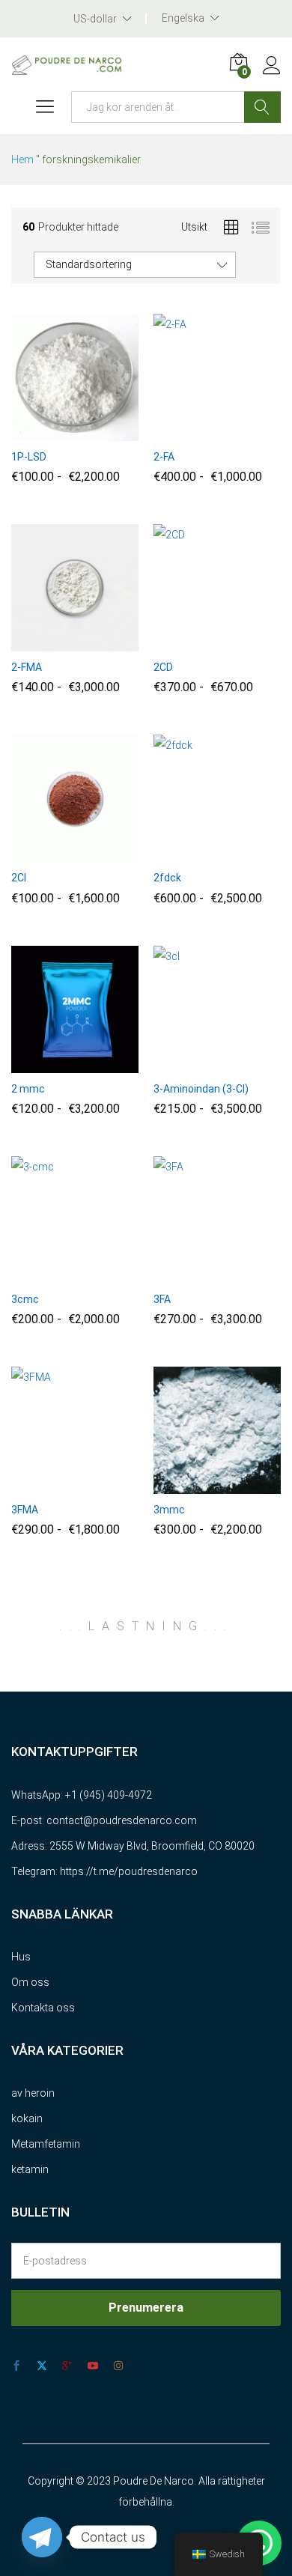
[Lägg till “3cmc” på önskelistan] (109, 1275)
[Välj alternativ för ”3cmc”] (40, 1275)
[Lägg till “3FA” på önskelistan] (252, 1275)
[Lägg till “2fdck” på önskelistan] (252, 853)
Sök (262, 107)
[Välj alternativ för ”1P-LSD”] (40, 432)
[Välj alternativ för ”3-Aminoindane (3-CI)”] (183, 1064)
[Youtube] (93, 2366)
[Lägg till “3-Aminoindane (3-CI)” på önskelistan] (252, 1064)
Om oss (30, 1982)
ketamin (30, 2169)
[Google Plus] (67, 2366)
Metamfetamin (46, 2144)
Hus (21, 1957)
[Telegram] (42, 2537)
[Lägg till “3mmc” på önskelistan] (252, 1485)
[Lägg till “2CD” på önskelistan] (252, 643)
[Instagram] (118, 2366)
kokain (27, 2118)
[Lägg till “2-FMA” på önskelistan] (109, 643)
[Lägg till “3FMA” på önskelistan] (109, 1485)
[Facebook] (16, 2366)
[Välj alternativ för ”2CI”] (40, 853)
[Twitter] (42, 2366)
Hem (22, 160)
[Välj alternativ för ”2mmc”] (40, 1064)
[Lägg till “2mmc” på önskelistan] (109, 1064)
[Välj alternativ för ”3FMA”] (40, 1485)
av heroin (33, 2093)
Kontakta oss (43, 2008)
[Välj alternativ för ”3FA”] (183, 1275)
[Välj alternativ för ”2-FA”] (183, 432)
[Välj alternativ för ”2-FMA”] (40, 643)
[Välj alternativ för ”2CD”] (183, 643)
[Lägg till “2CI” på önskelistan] (109, 853)
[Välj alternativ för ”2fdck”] (183, 853)
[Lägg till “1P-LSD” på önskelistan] (109, 432)
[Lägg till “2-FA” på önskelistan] (252, 432)
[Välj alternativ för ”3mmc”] (183, 1485)
